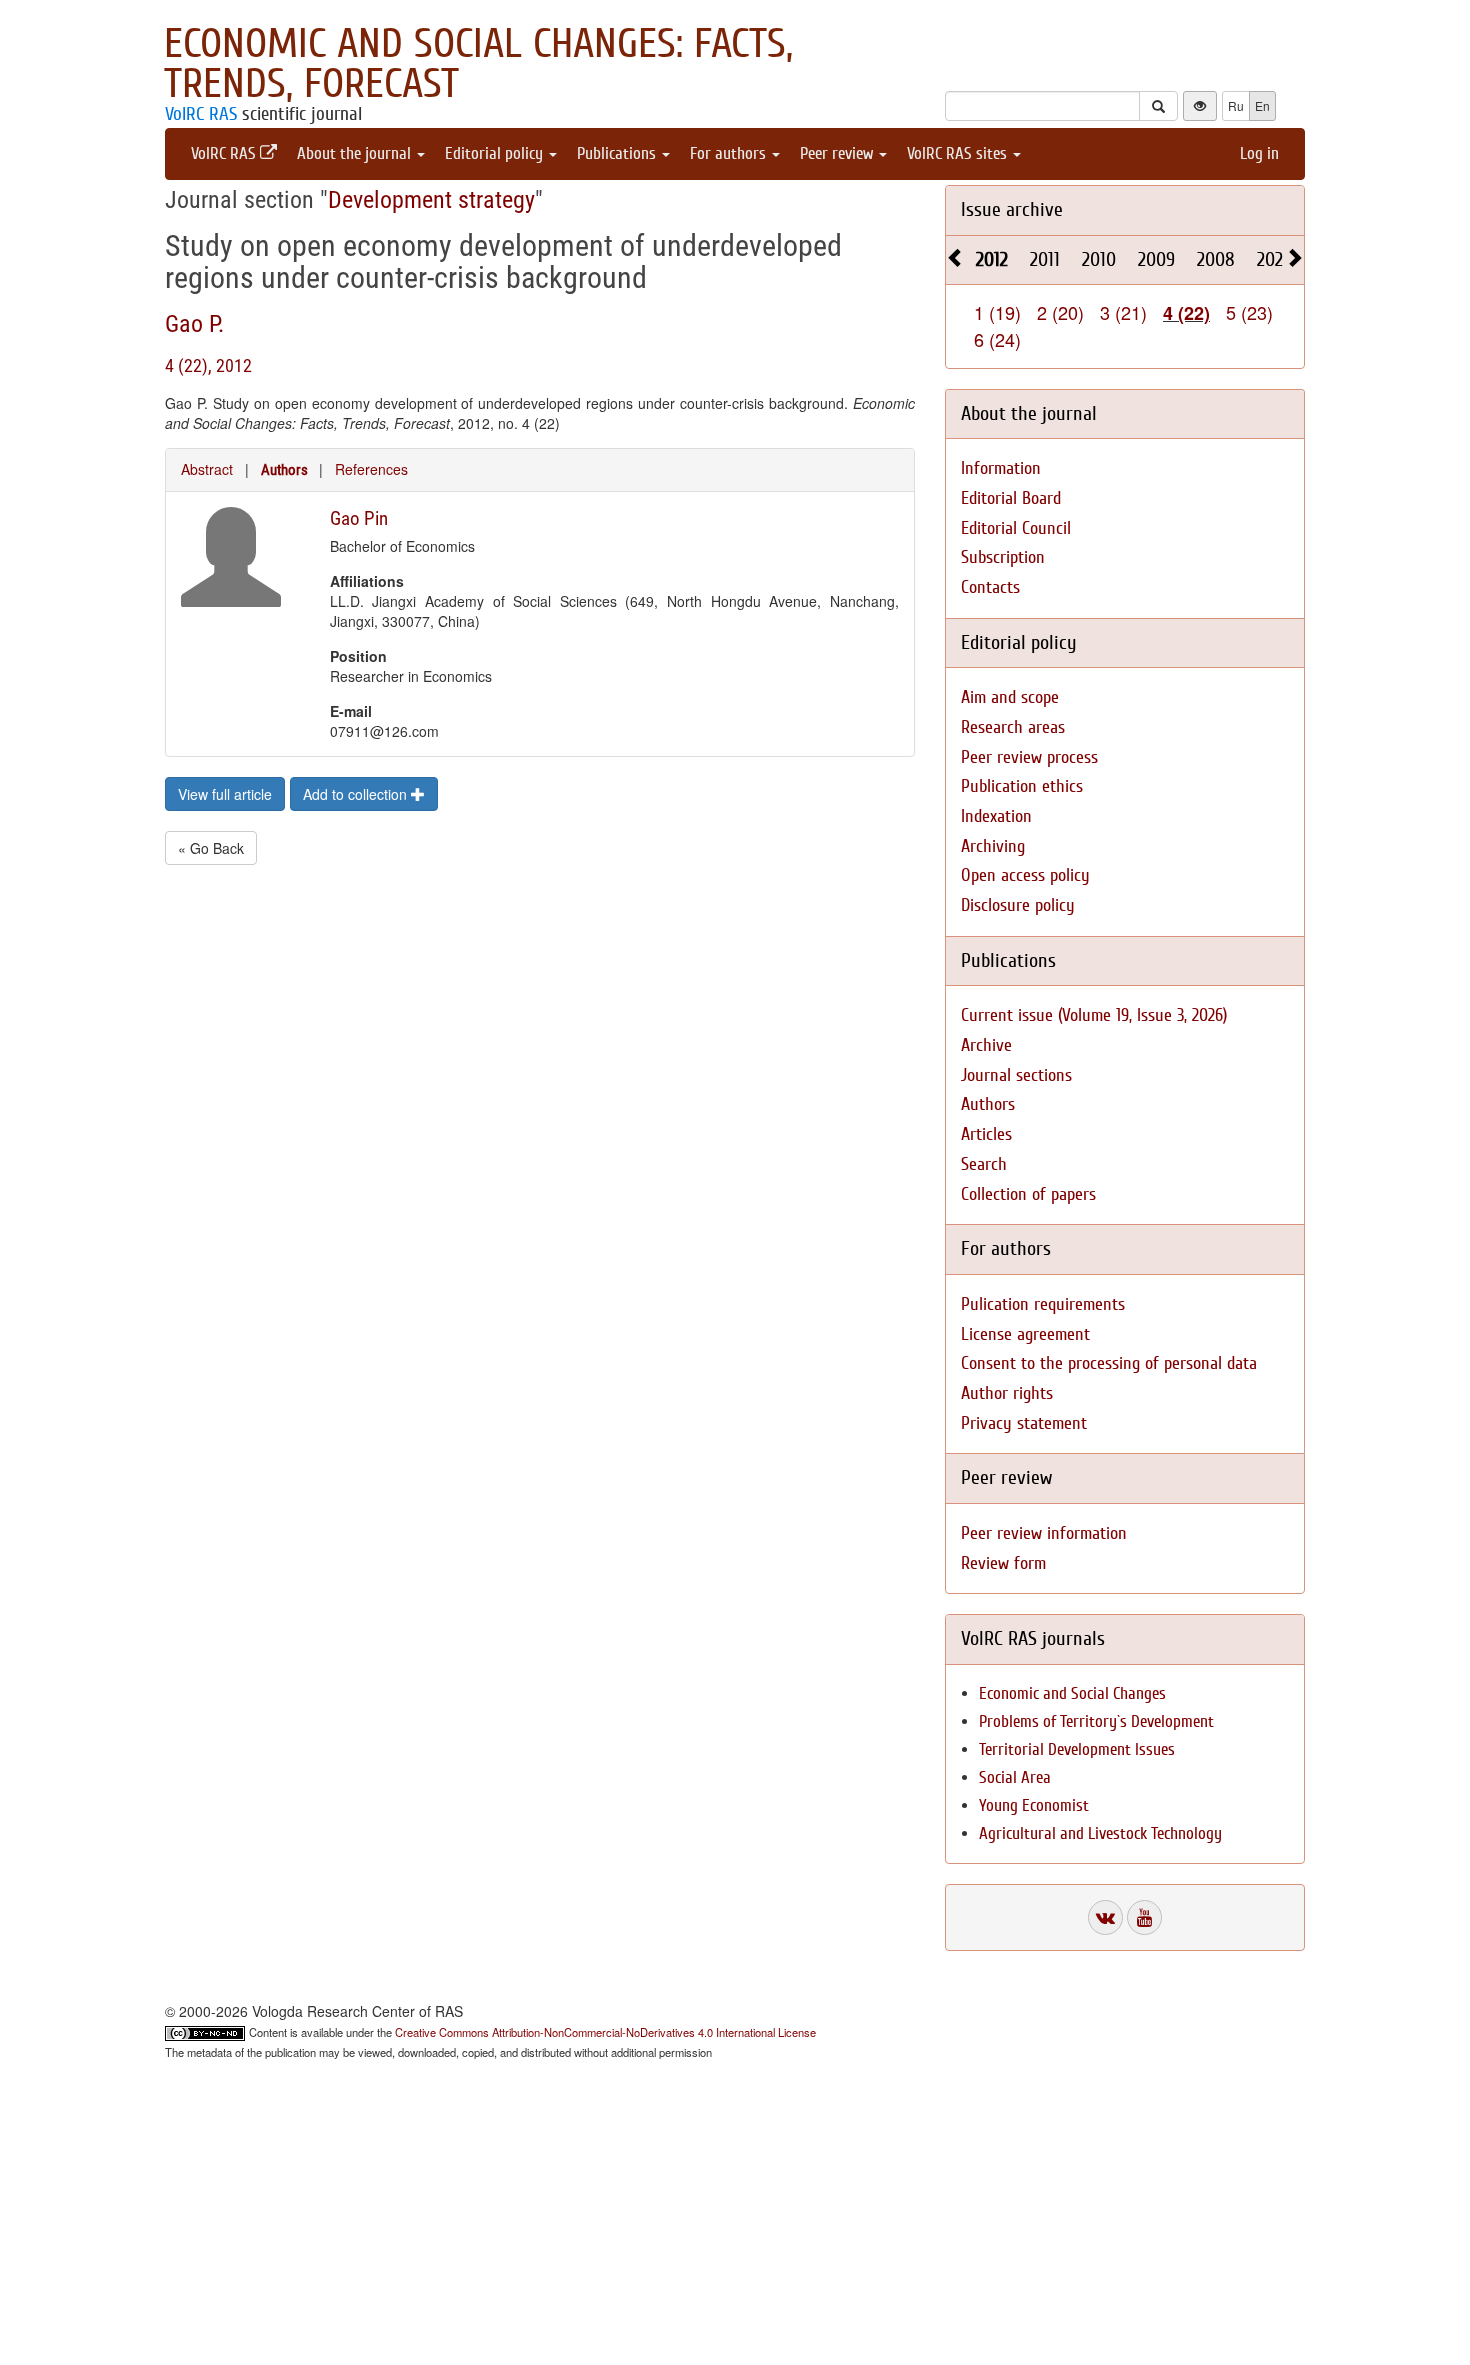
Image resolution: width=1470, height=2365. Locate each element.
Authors (284, 470)
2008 (1216, 259)
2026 (1274, 259)
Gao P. (194, 324)
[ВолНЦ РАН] (1105, 1917)
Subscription (1003, 557)
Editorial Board (1011, 498)
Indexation (996, 816)
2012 (992, 259)
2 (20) (1060, 312)
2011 (1045, 259)
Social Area (1015, 1777)
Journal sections (1016, 1075)
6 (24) (997, 339)
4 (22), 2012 (208, 365)
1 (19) (997, 312)
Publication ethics (1022, 786)
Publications (618, 153)
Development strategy (431, 200)
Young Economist (1034, 1805)
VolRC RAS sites (959, 153)
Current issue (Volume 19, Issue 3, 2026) (1094, 1015)
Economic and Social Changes (1072, 1693)
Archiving (993, 846)
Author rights (1007, 1393)
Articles (986, 1134)
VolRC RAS (201, 114)
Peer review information (1044, 1533)
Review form (1003, 1563)
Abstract (207, 469)
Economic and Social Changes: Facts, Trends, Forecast (478, 64)
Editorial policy (496, 153)
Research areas (1013, 727)
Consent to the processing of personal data (1109, 1363)
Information (1001, 468)
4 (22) (1186, 313)
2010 (1099, 259)
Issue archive (1012, 209)
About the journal (356, 153)
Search (984, 1164)
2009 (1156, 259)
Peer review (838, 153)
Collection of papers (1028, 1194)
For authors (730, 153)
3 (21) (1123, 312)
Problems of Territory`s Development (1096, 1721)
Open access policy (1025, 875)
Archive (986, 1045)
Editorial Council (1016, 528)
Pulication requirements (1043, 1304)
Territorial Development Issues (1077, 1749)
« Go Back (211, 848)
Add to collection (357, 794)
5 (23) (1249, 312)
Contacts (990, 587)
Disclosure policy (1018, 905)
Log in (1259, 153)
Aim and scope (1010, 697)
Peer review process (1029, 757)
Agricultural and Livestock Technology (1100, 1833)
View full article (225, 794)
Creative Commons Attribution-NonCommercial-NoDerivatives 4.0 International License (605, 2032)
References (371, 469)
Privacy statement (1024, 1423)
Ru (1236, 105)
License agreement (1025, 1334)
